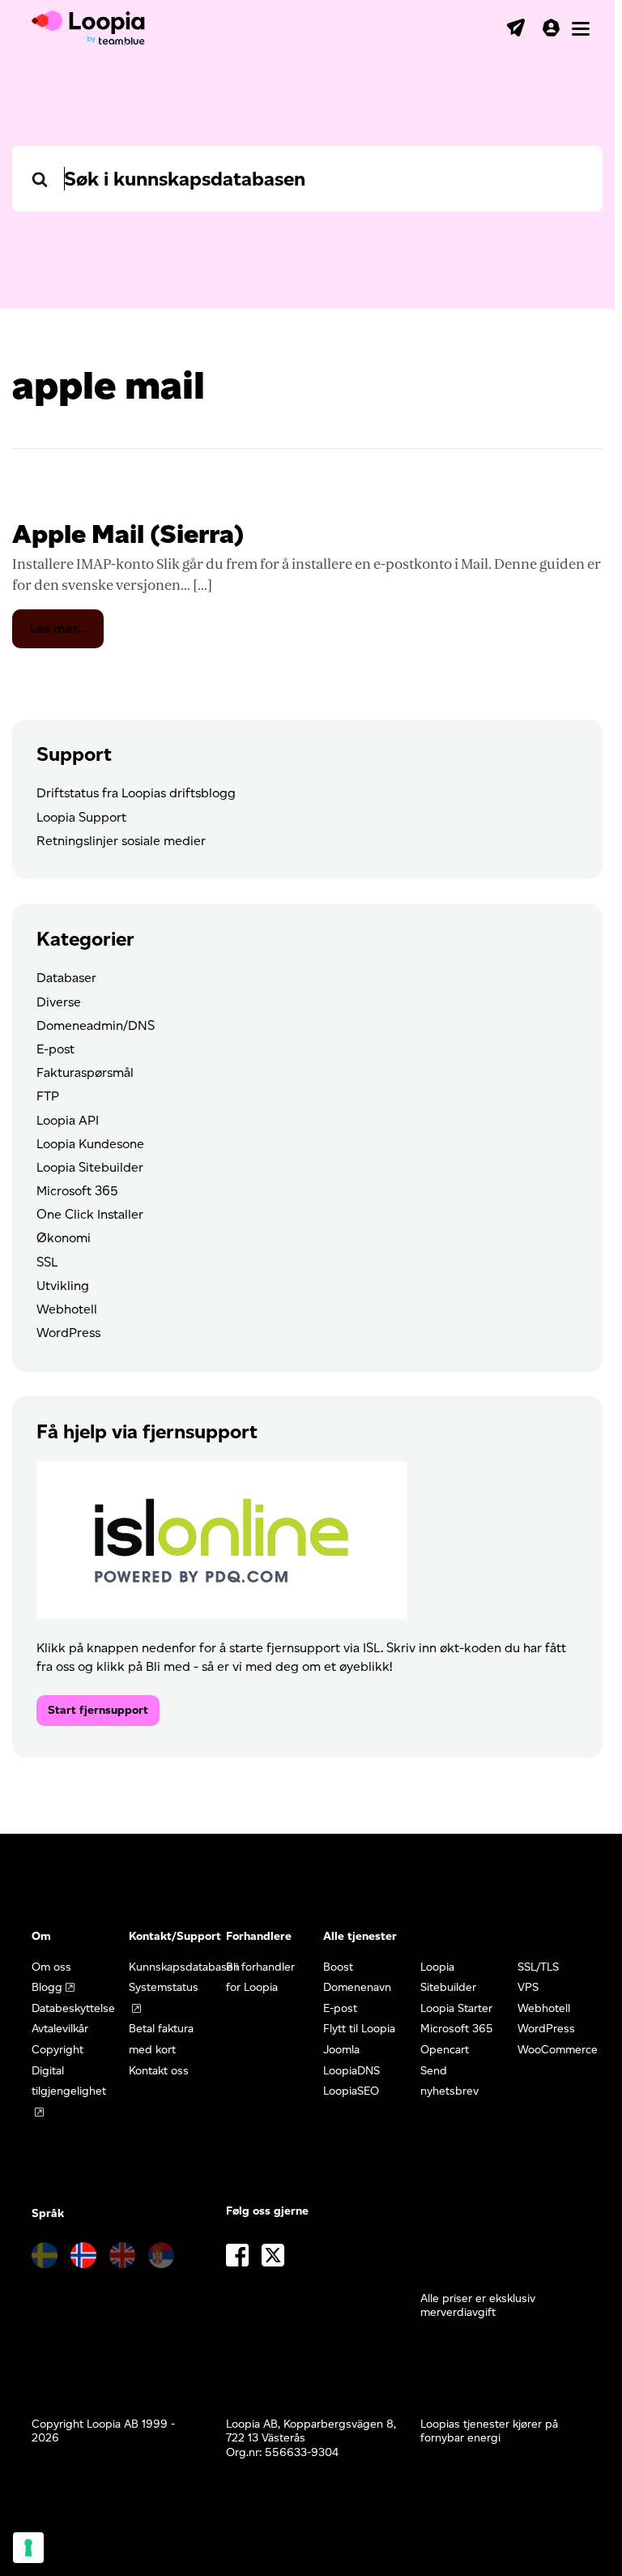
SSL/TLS (538, 1967)
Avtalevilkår (60, 2029)
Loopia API (68, 1120)
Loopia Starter (456, 2008)
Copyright (58, 2050)
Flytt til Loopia (359, 2029)
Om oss (51, 1967)
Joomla (341, 2050)
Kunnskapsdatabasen (184, 1967)
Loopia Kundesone (90, 1144)
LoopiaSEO (351, 2091)
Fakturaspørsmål (85, 1072)
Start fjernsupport (98, 1710)
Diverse (59, 1002)
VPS (528, 1987)
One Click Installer (90, 1214)
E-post (55, 1049)
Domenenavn (357, 1987)
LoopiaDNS (351, 2071)
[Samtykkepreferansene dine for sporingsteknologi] (28, 2548)
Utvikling (63, 1286)
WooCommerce (558, 2050)
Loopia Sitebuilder (90, 1167)
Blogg (47, 1987)
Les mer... (66, 634)
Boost (338, 1967)
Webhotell (67, 1309)
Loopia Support (81, 817)
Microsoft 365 (77, 1191)
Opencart (445, 2050)
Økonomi (64, 1238)
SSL (47, 1262)
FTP (48, 1096)
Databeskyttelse (73, 2008)
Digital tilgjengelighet (69, 2081)
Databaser (66, 978)
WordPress (68, 1333)
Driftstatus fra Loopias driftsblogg (136, 793)
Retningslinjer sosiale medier (121, 841)
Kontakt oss (159, 2071)
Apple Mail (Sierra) (128, 534)
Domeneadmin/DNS (96, 1025)
